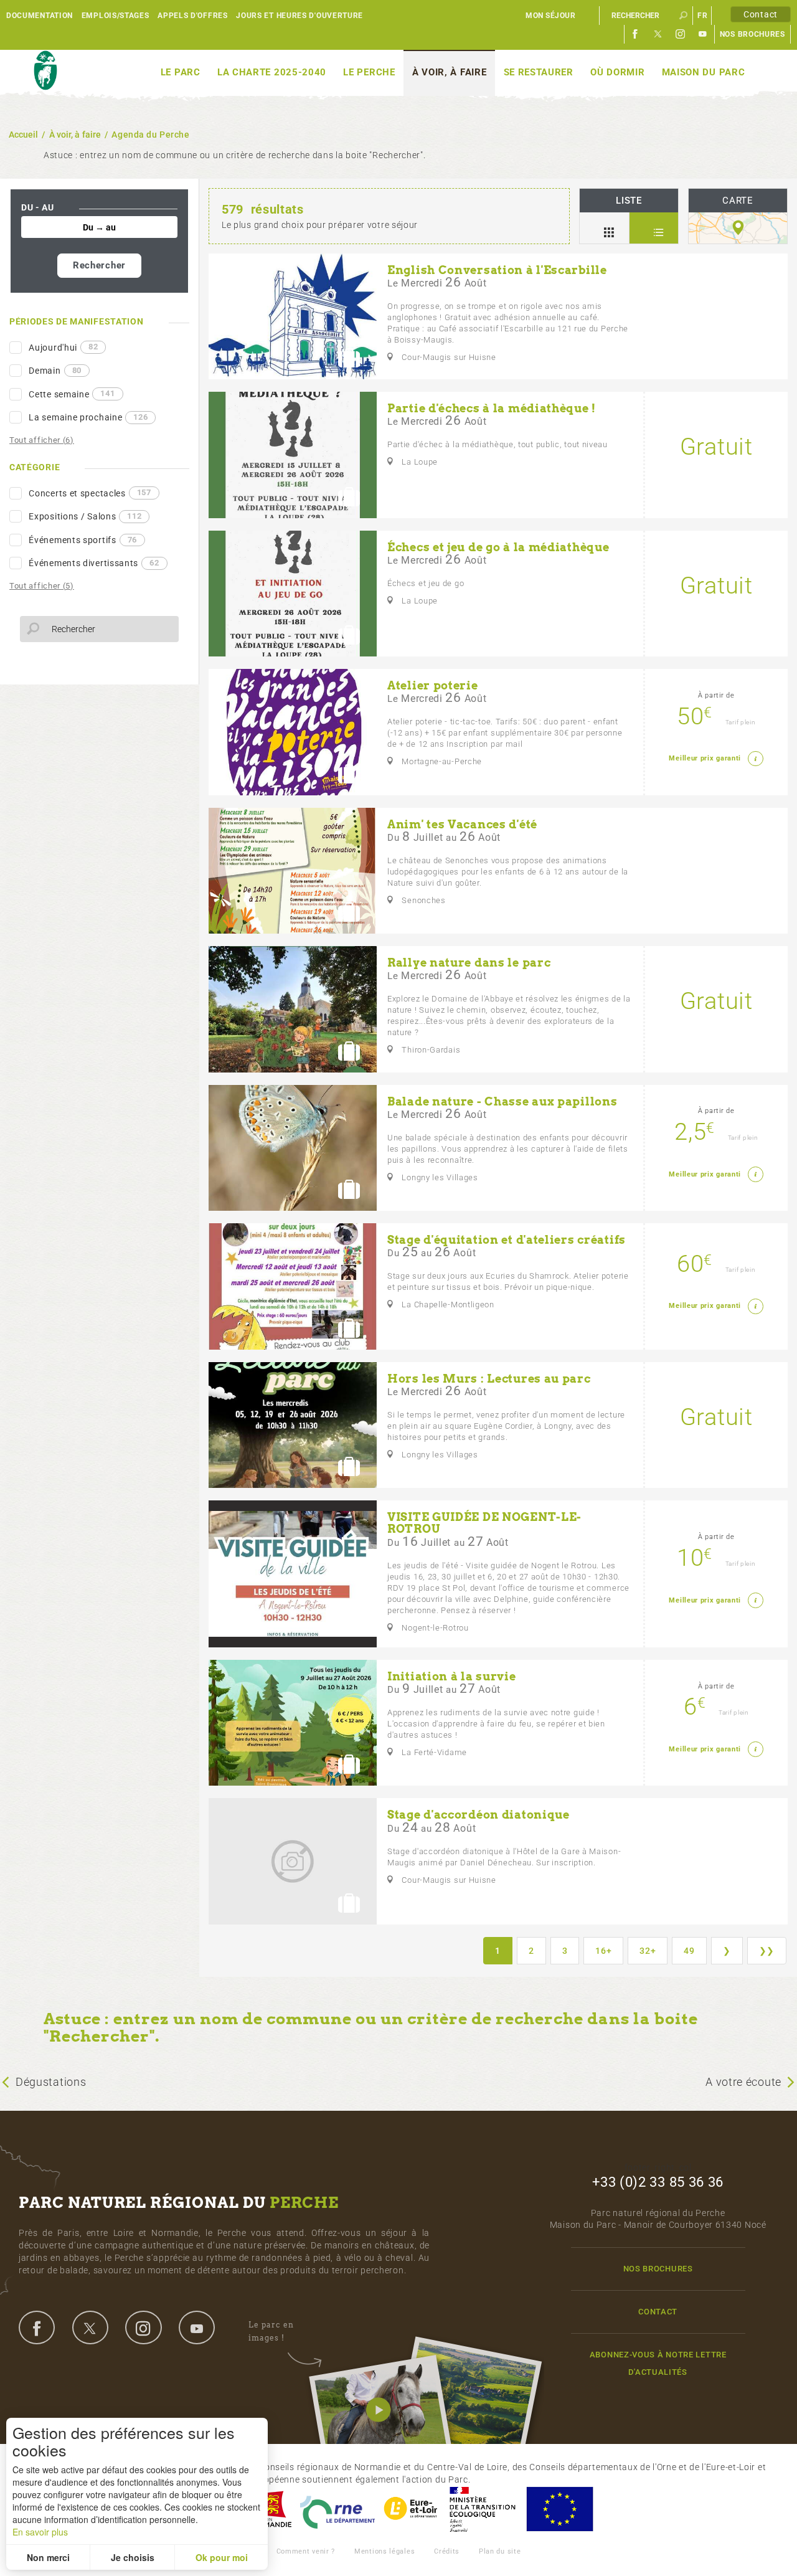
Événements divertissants (94, 563)
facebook (37, 2327)
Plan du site (500, 2551)
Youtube (703, 34)
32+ (648, 1951)
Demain (55, 371)
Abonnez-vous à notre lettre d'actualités (658, 2363)
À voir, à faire (450, 72)
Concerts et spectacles (90, 493)
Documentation (40, 16)
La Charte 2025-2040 (272, 72)
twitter (90, 2327)
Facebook (636, 34)
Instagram (681, 34)
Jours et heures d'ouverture (299, 16)
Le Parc (181, 72)
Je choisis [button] (133, 2557)
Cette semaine (72, 394)
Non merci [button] (48, 2557)
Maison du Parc (704, 72)
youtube (197, 2327)
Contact (761, 14)
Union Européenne (559, 2509)
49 (689, 1951)
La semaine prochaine (88, 417)
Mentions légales (384, 2551)
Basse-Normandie (270, 2509)
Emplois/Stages (116, 16)
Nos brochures (752, 34)
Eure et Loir (412, 2509)
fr (702, 16)
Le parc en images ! (271, 2331)
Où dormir (617, 72)
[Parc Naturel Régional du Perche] (45, 71)
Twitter (658, 34)
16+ (603, 1951)
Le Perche (369, 72)
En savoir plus (40, 2532)
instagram (143, 2327)
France (483, 2509)
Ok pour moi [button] (222, 2557)
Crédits (447, 2551)
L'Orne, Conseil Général (337, 2509)
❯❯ (767, 1951)
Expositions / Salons (85, 516)
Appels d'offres (193, 16)
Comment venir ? (306, 2551)
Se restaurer (539, 72)
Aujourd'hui (63, 347)
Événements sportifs (83, 540)
